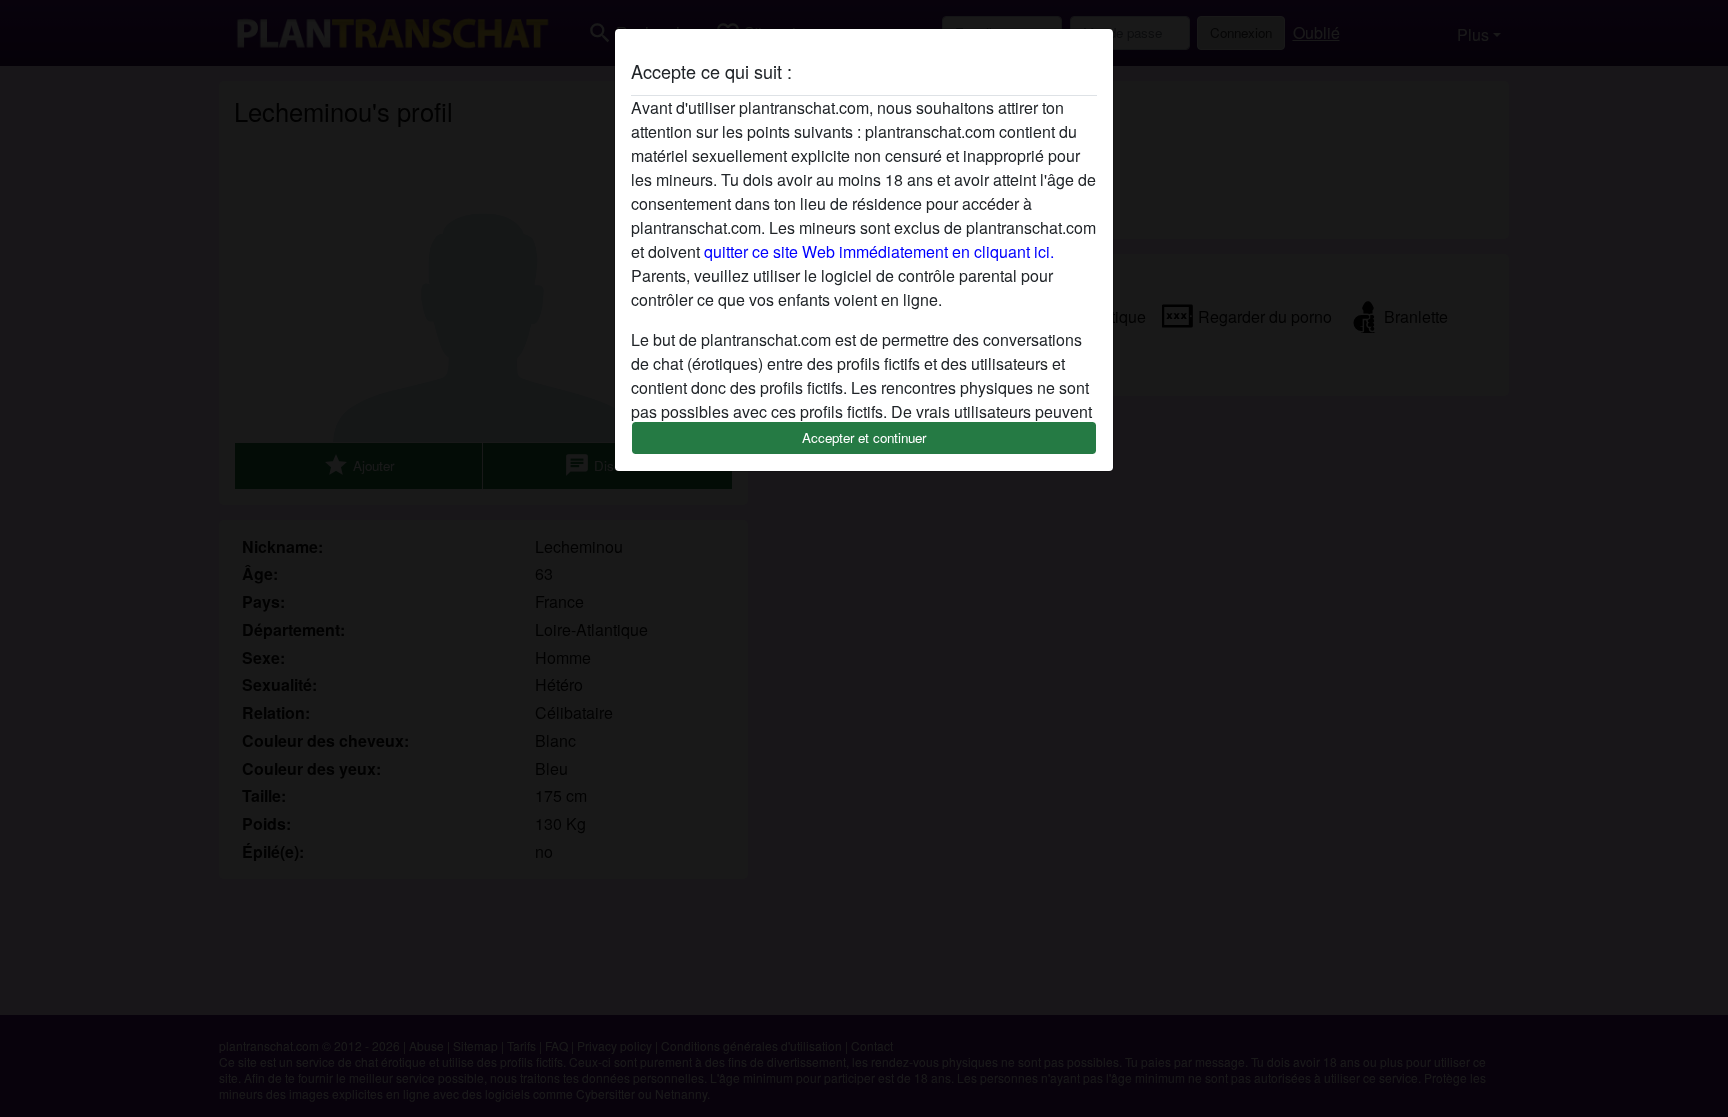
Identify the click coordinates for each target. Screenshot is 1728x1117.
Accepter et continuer (864, 437)
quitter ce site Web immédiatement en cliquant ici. (879, 251)
